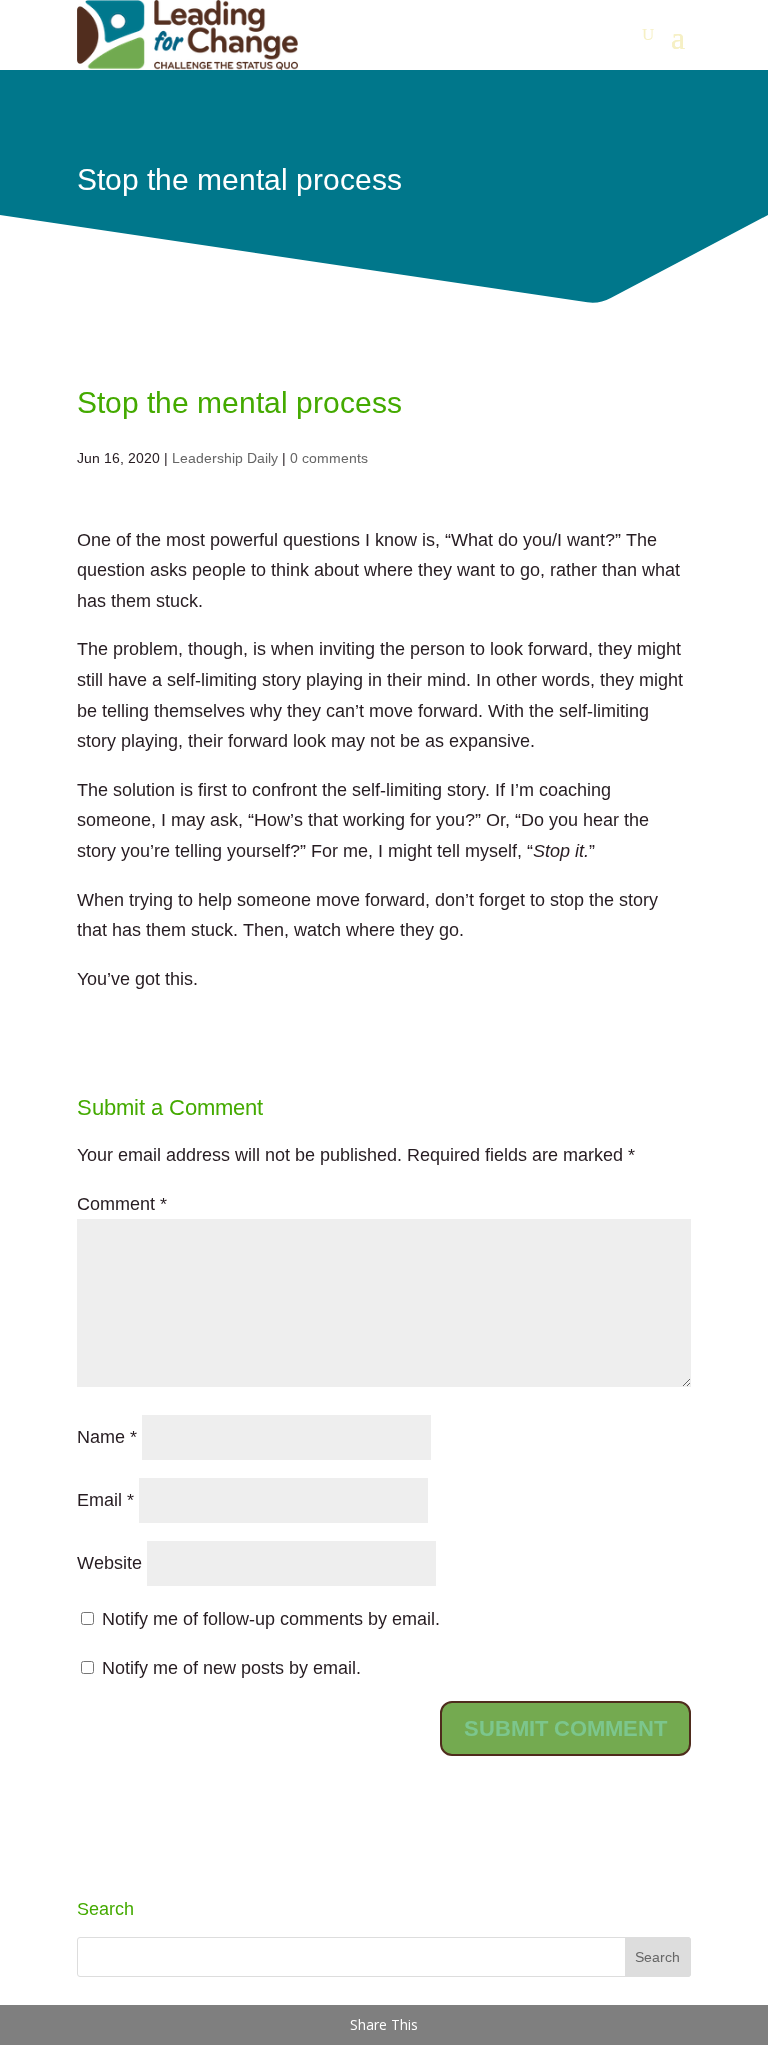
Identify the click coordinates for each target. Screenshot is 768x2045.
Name (107, 1437)
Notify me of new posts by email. (231, 1668)
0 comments (329, 458)
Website (109, 1563)
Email (105, 1500)
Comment (122, 1204)
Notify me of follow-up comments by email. (271, 1619)
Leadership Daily (225, 458)
